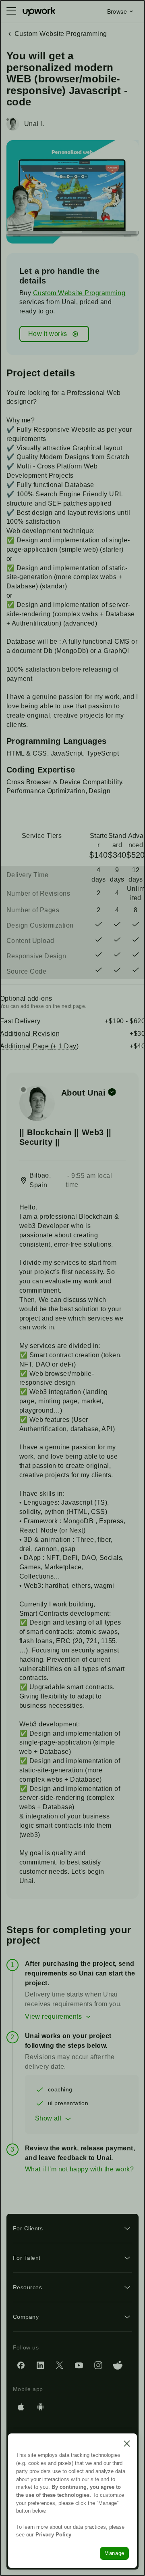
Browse (117, 11)
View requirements (53, 2017)
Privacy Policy (53, 2535)
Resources (27, 2287)
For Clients (28, 2228)
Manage (114, 2553)
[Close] (127, 2444)
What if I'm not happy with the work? (79, 2169)
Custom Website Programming (79, 293)
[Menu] (11, 11)
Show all (48, 2118)
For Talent (27, 2258)
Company (26, 2317)
